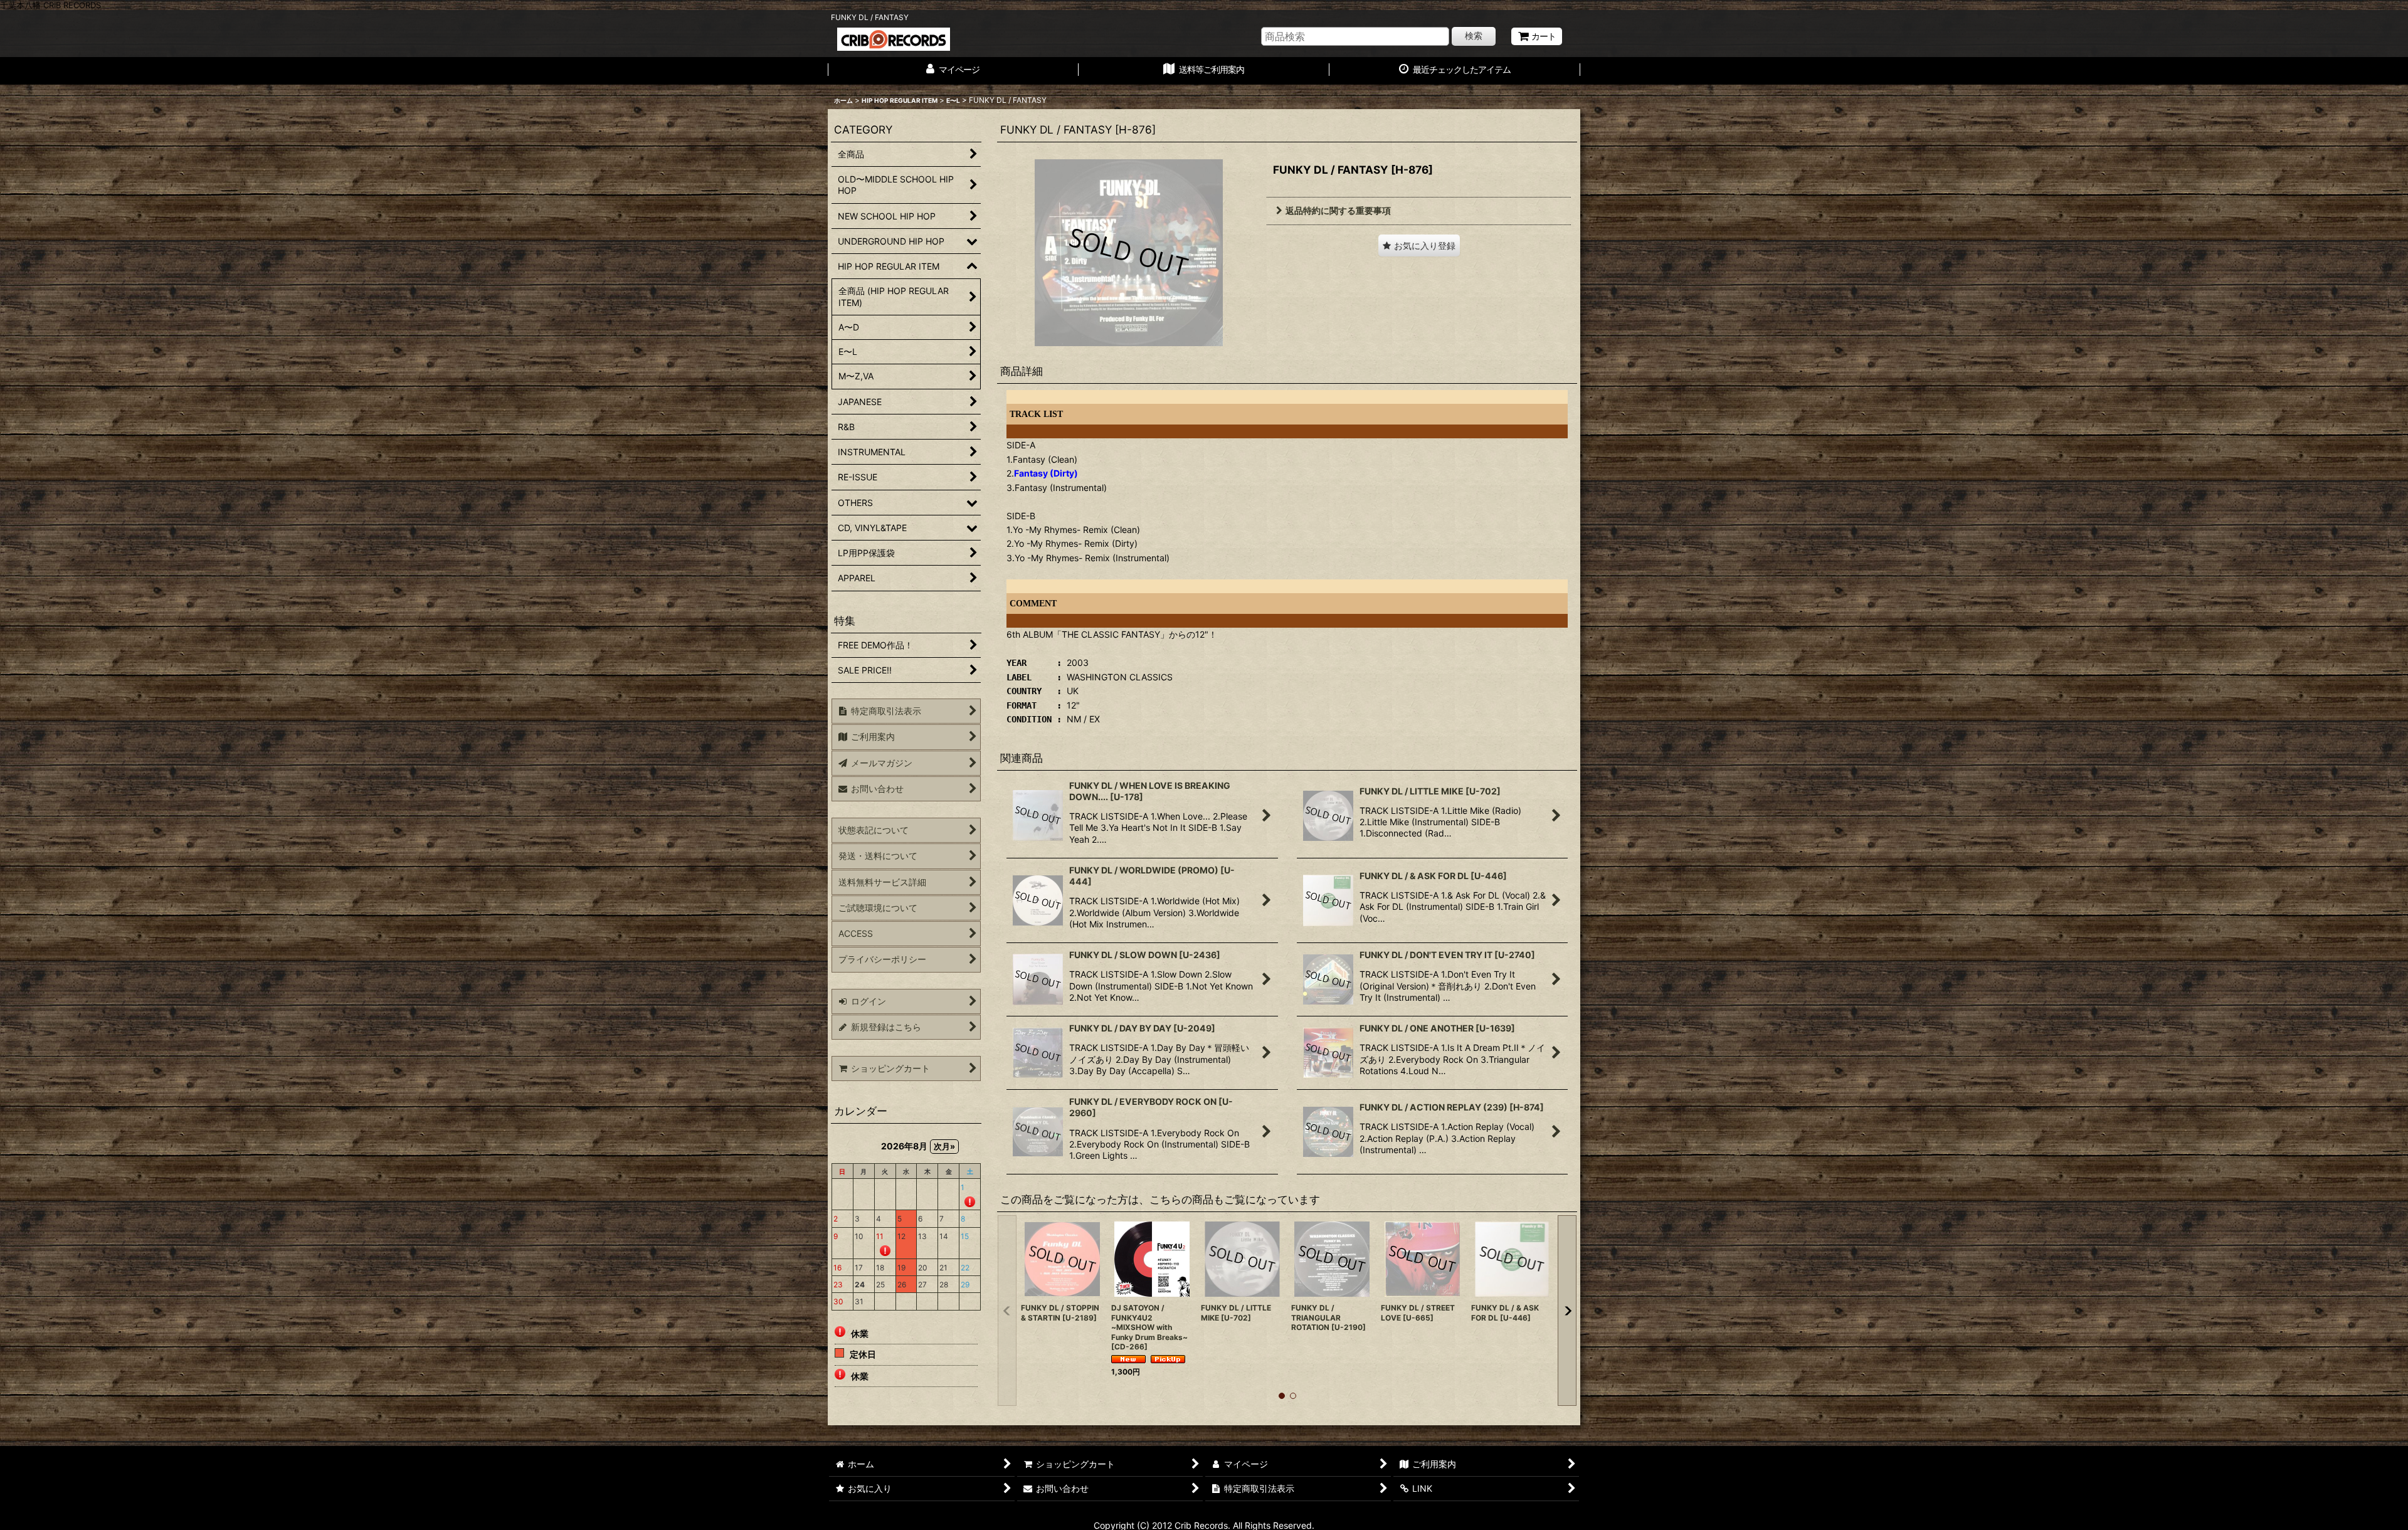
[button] (1419, 245)
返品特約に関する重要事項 (1338, 210)
